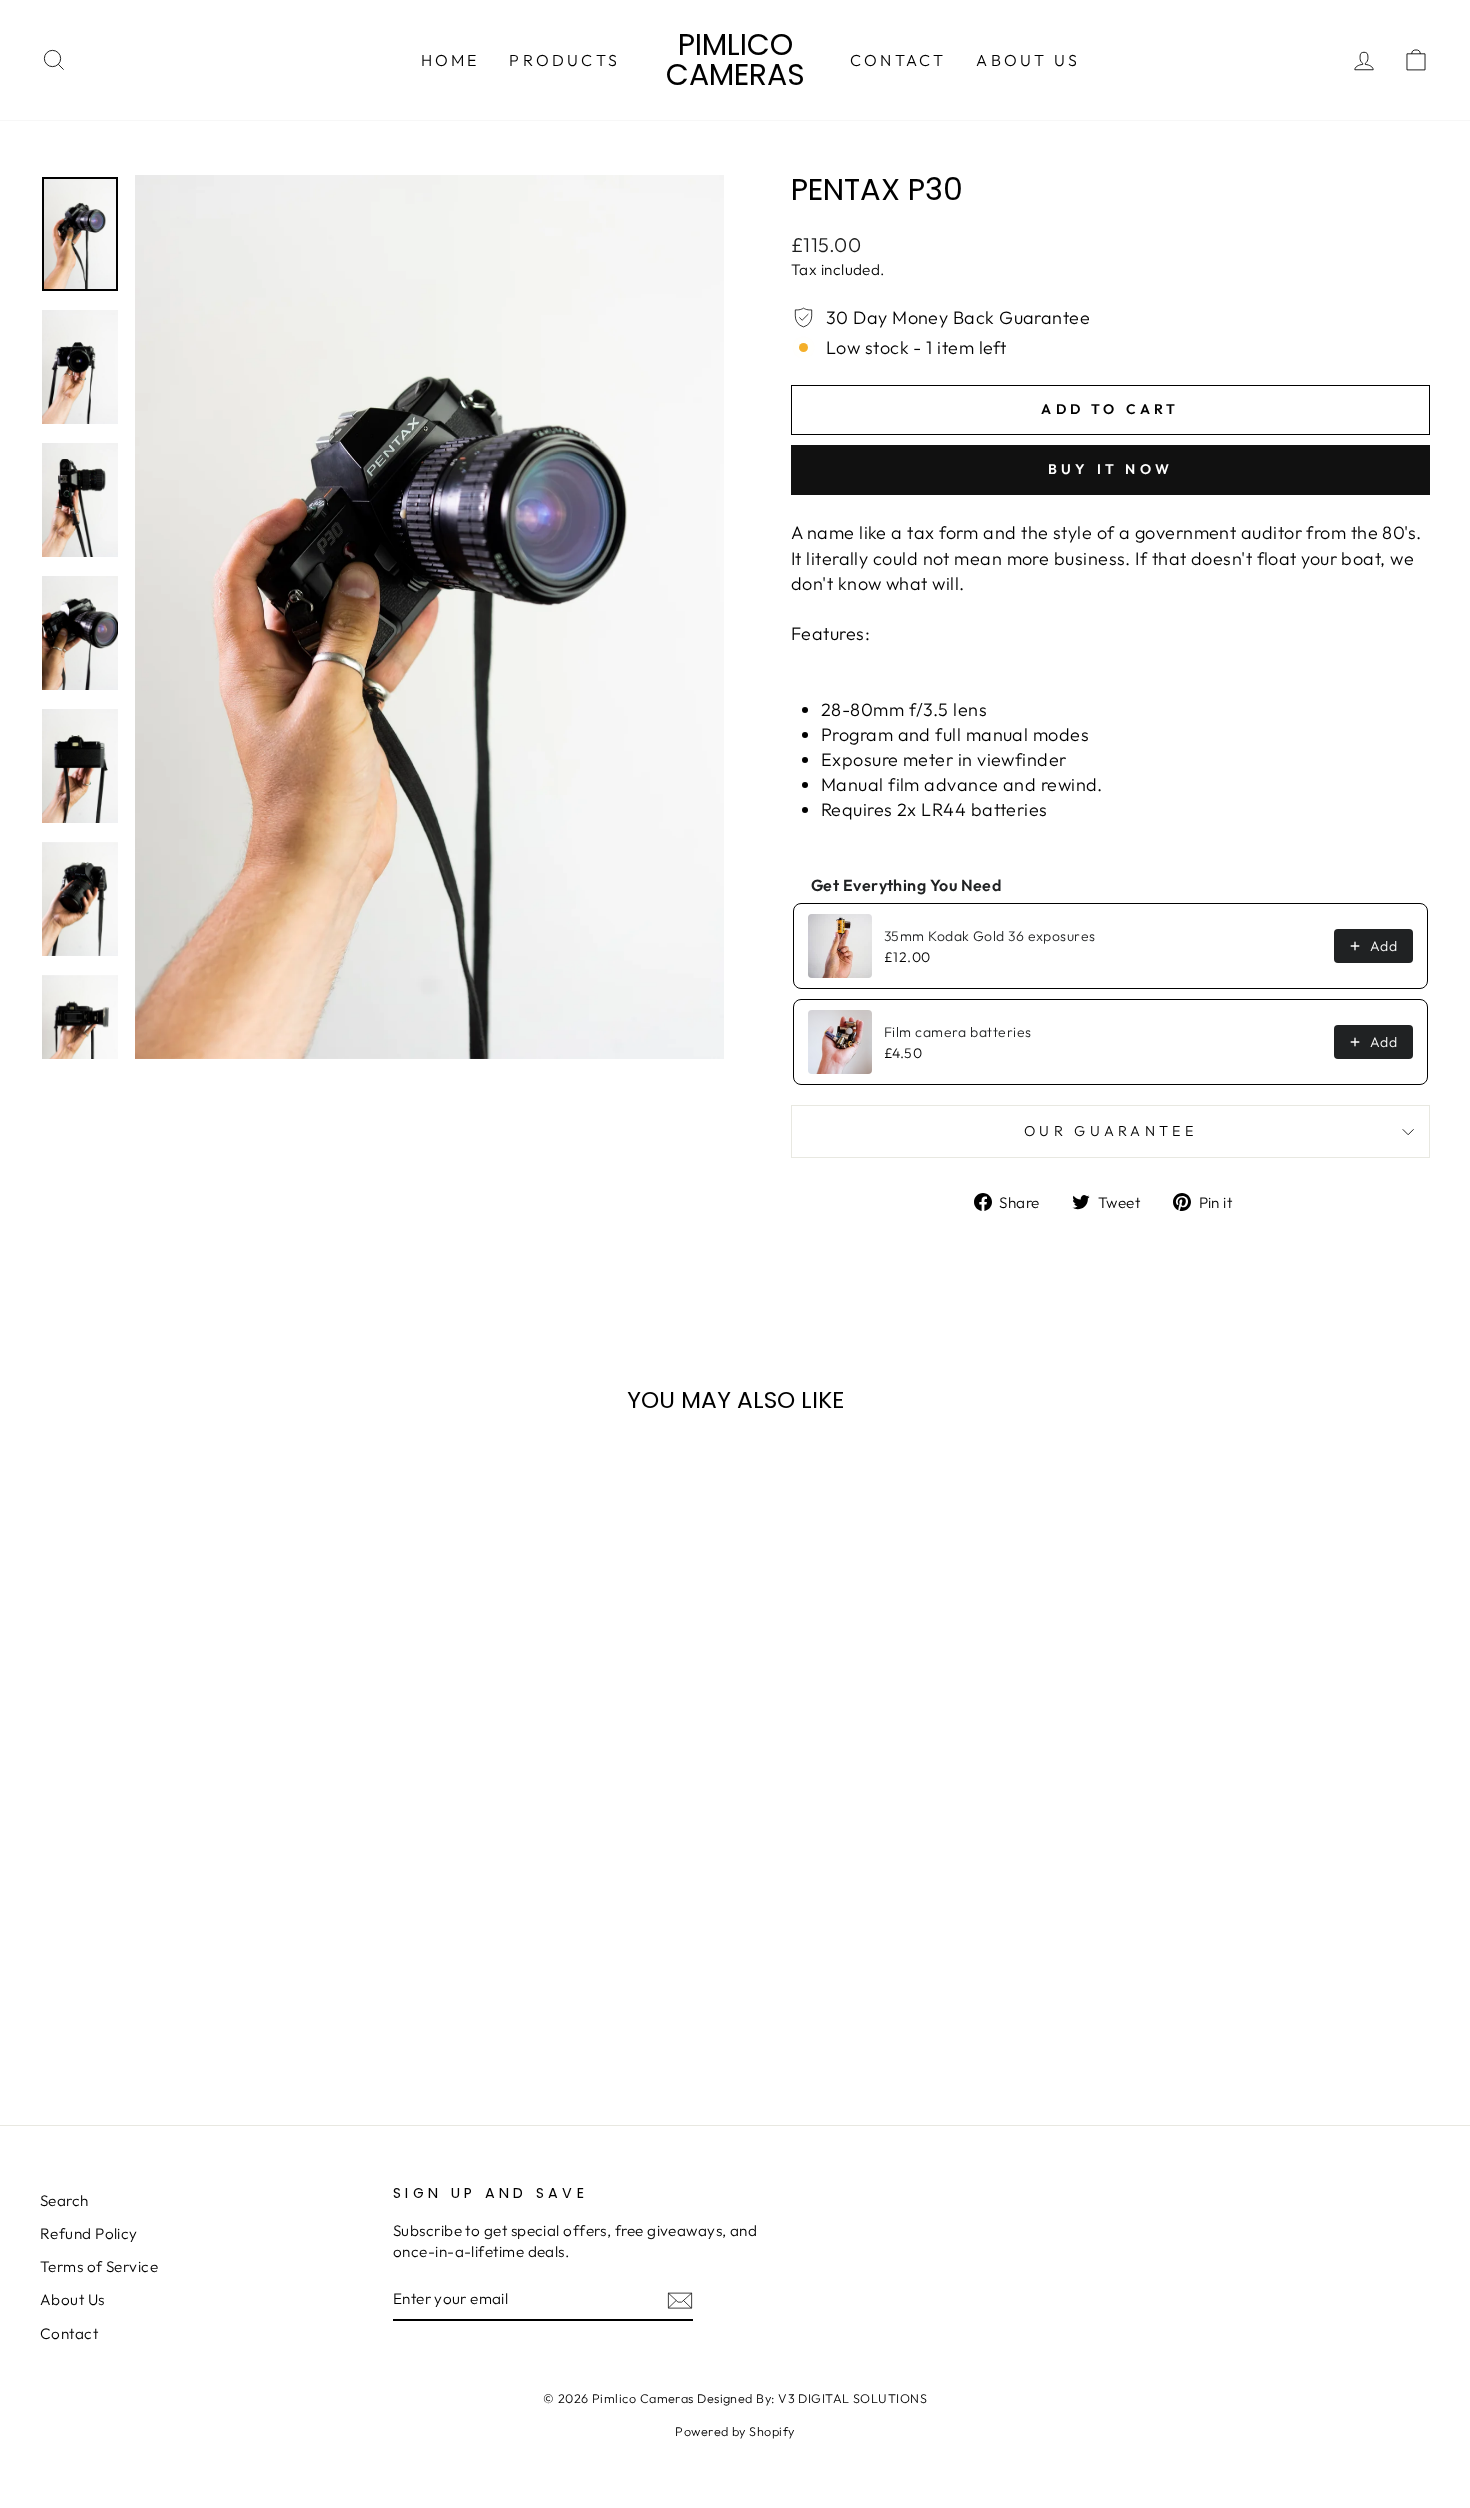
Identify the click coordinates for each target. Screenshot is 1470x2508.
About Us (1028, 60)
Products (564, 60)
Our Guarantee (1110, 1131)
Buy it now (1110, 469)
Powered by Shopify (734, 2431)
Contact (898, 60)
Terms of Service (99, 2266)
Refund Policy (89, 2233)
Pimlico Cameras (735, 59)
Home (450, 60)
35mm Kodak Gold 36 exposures (990, 936)
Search (64, 2200)
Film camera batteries (957, 1032)
